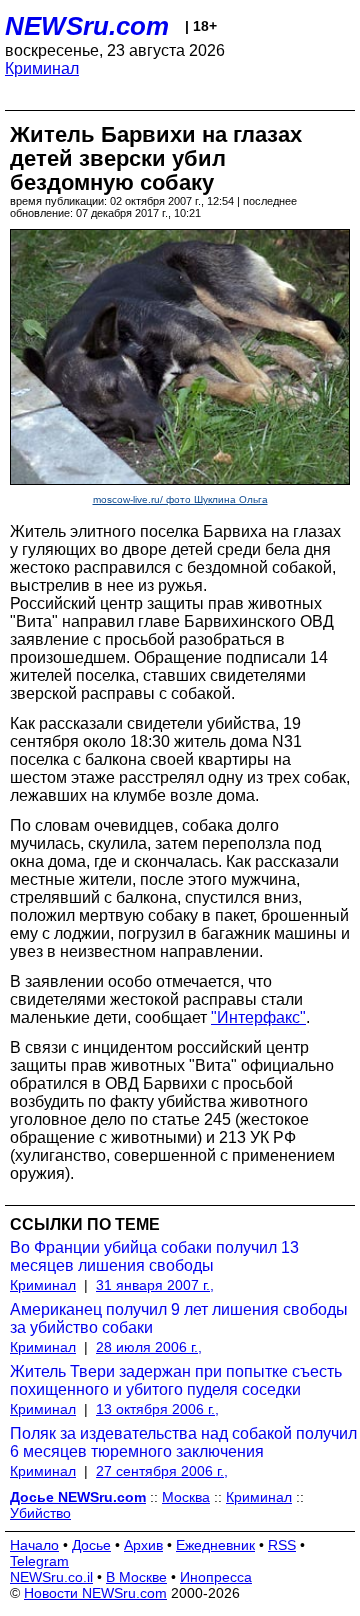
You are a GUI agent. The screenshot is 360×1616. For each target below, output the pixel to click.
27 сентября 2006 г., (162, 1471)
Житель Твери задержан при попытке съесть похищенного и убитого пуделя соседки (176, 1380)
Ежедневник (215, 1545)
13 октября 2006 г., (157, 1409)
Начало (34, 1545)
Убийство (40, 1513)
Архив (143, 1545)
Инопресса (216, 1577)
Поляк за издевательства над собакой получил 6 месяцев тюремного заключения (183, 1442)
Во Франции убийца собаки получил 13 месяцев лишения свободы (154, 1256)
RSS (282, 1545)
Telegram (39, 1561)
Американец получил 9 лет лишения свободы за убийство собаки (179, 1318)
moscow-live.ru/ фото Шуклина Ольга (180, 499)
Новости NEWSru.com (95, 1593)
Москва (186, 1497)
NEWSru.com (87, 26)
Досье (91, 1545)
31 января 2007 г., (155, 1285)
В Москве (136, 1577)
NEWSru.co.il (51, 1577)
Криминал (42, 68)
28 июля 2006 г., (149, 1347)
